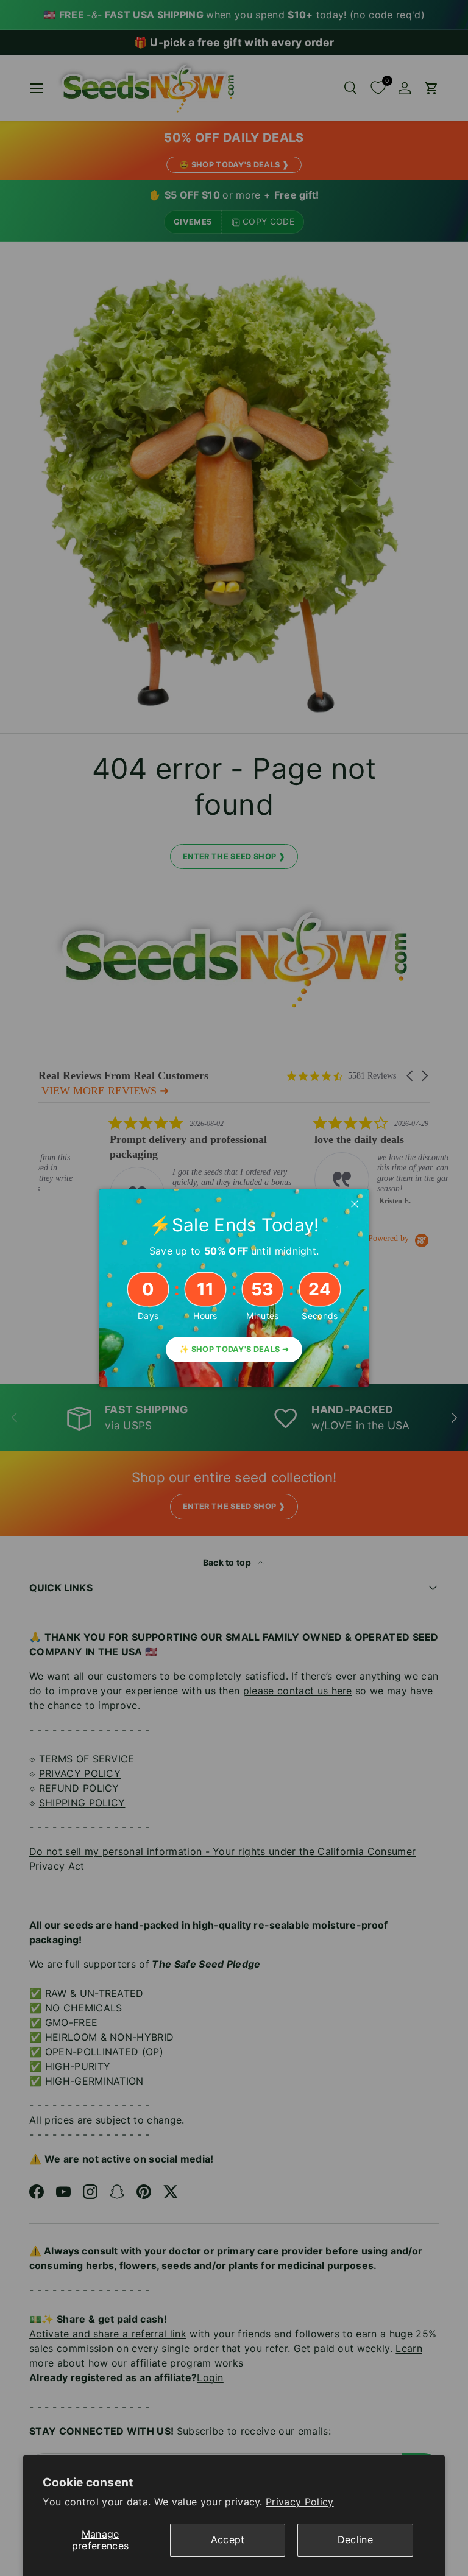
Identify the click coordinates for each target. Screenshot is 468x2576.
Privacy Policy (300, 2502)
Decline (355, 2539)
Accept (228, 2539)
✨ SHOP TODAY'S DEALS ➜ (234, 1349)
